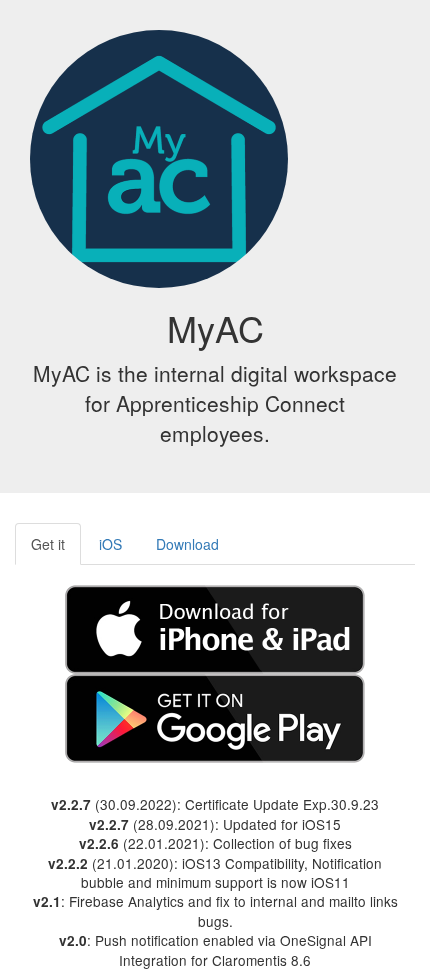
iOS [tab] (110, 544)
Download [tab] (187, 544)
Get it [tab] (48, 544)
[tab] (215, 626)
